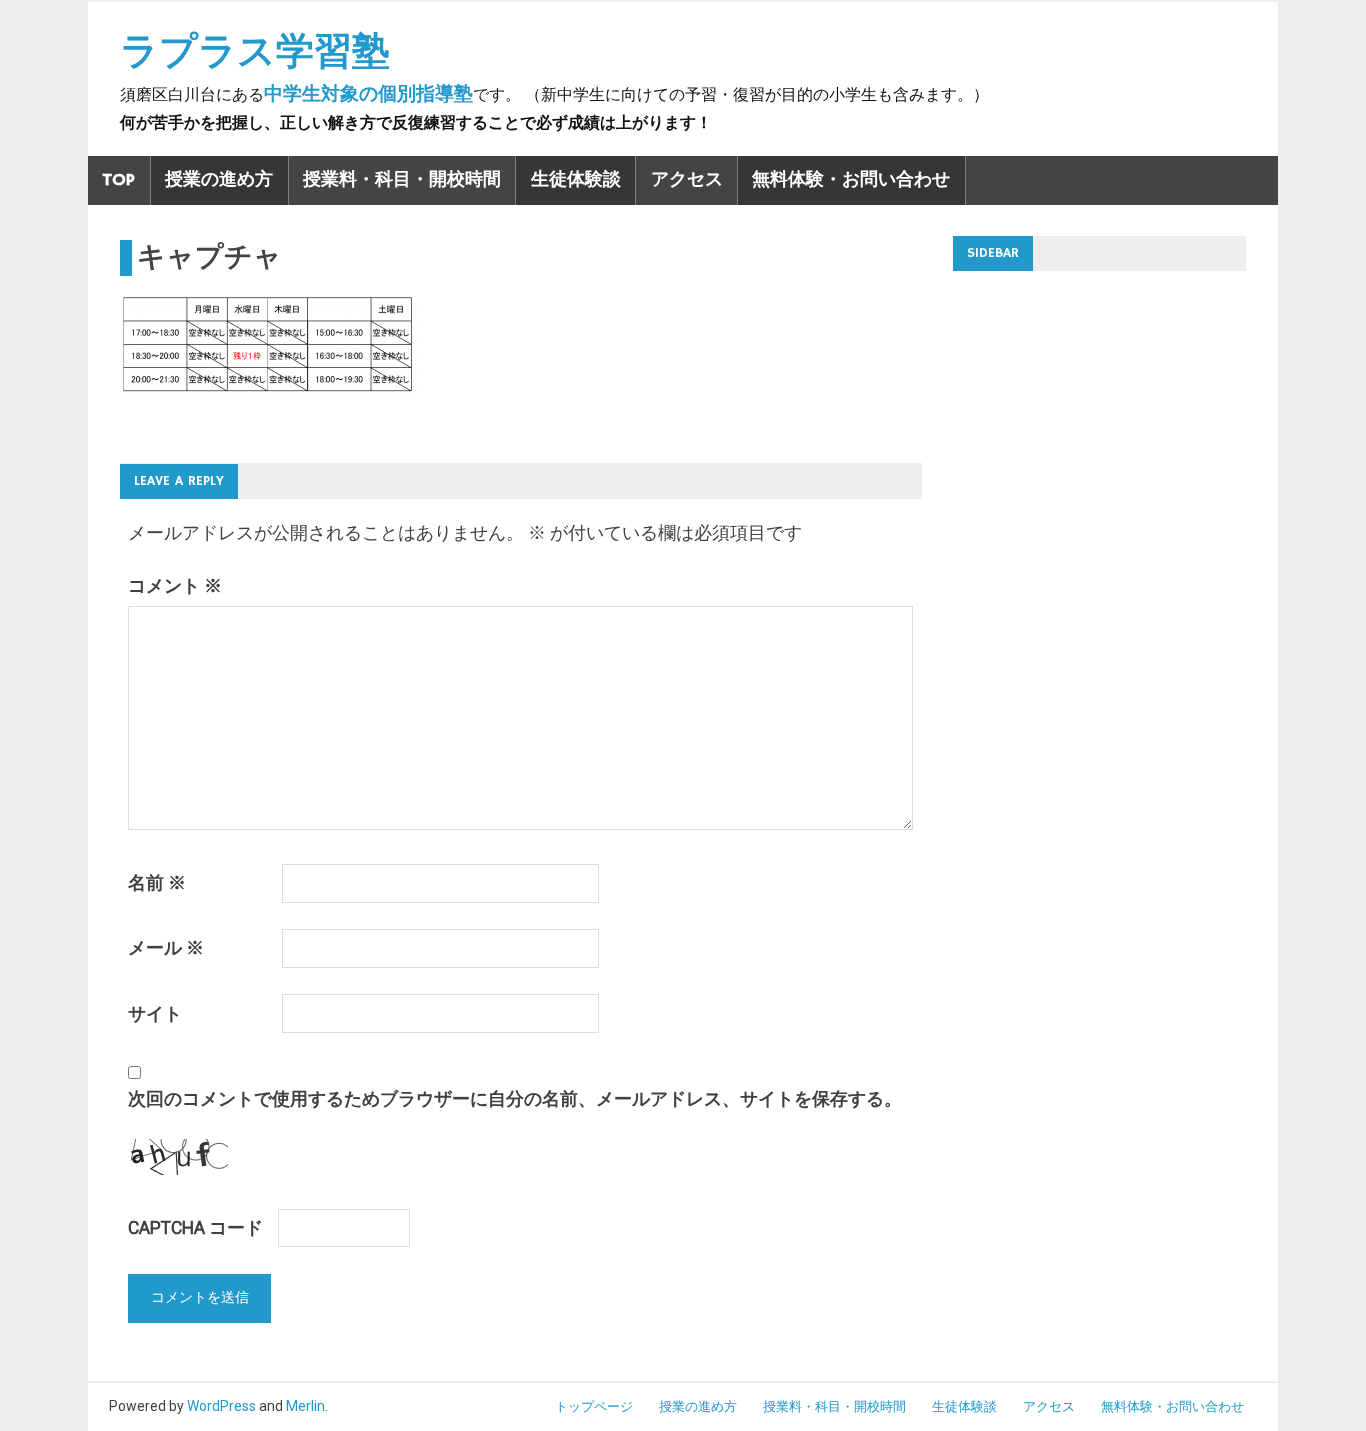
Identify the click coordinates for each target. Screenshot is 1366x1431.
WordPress (221, 1406)
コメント (175, 586)
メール (166, 948)
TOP (118, 180)
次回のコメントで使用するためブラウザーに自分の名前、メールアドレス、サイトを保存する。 (515, 1099)
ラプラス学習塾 (255, 51)
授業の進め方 (219, 180)
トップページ (594, 1406)
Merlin (305, 1406)
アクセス (687, 180)
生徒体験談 (576, 180)
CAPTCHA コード (195, 1228)
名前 (157, 883)
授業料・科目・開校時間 (402, 180)
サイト (155, 1014)
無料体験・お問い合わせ (851, 180)
